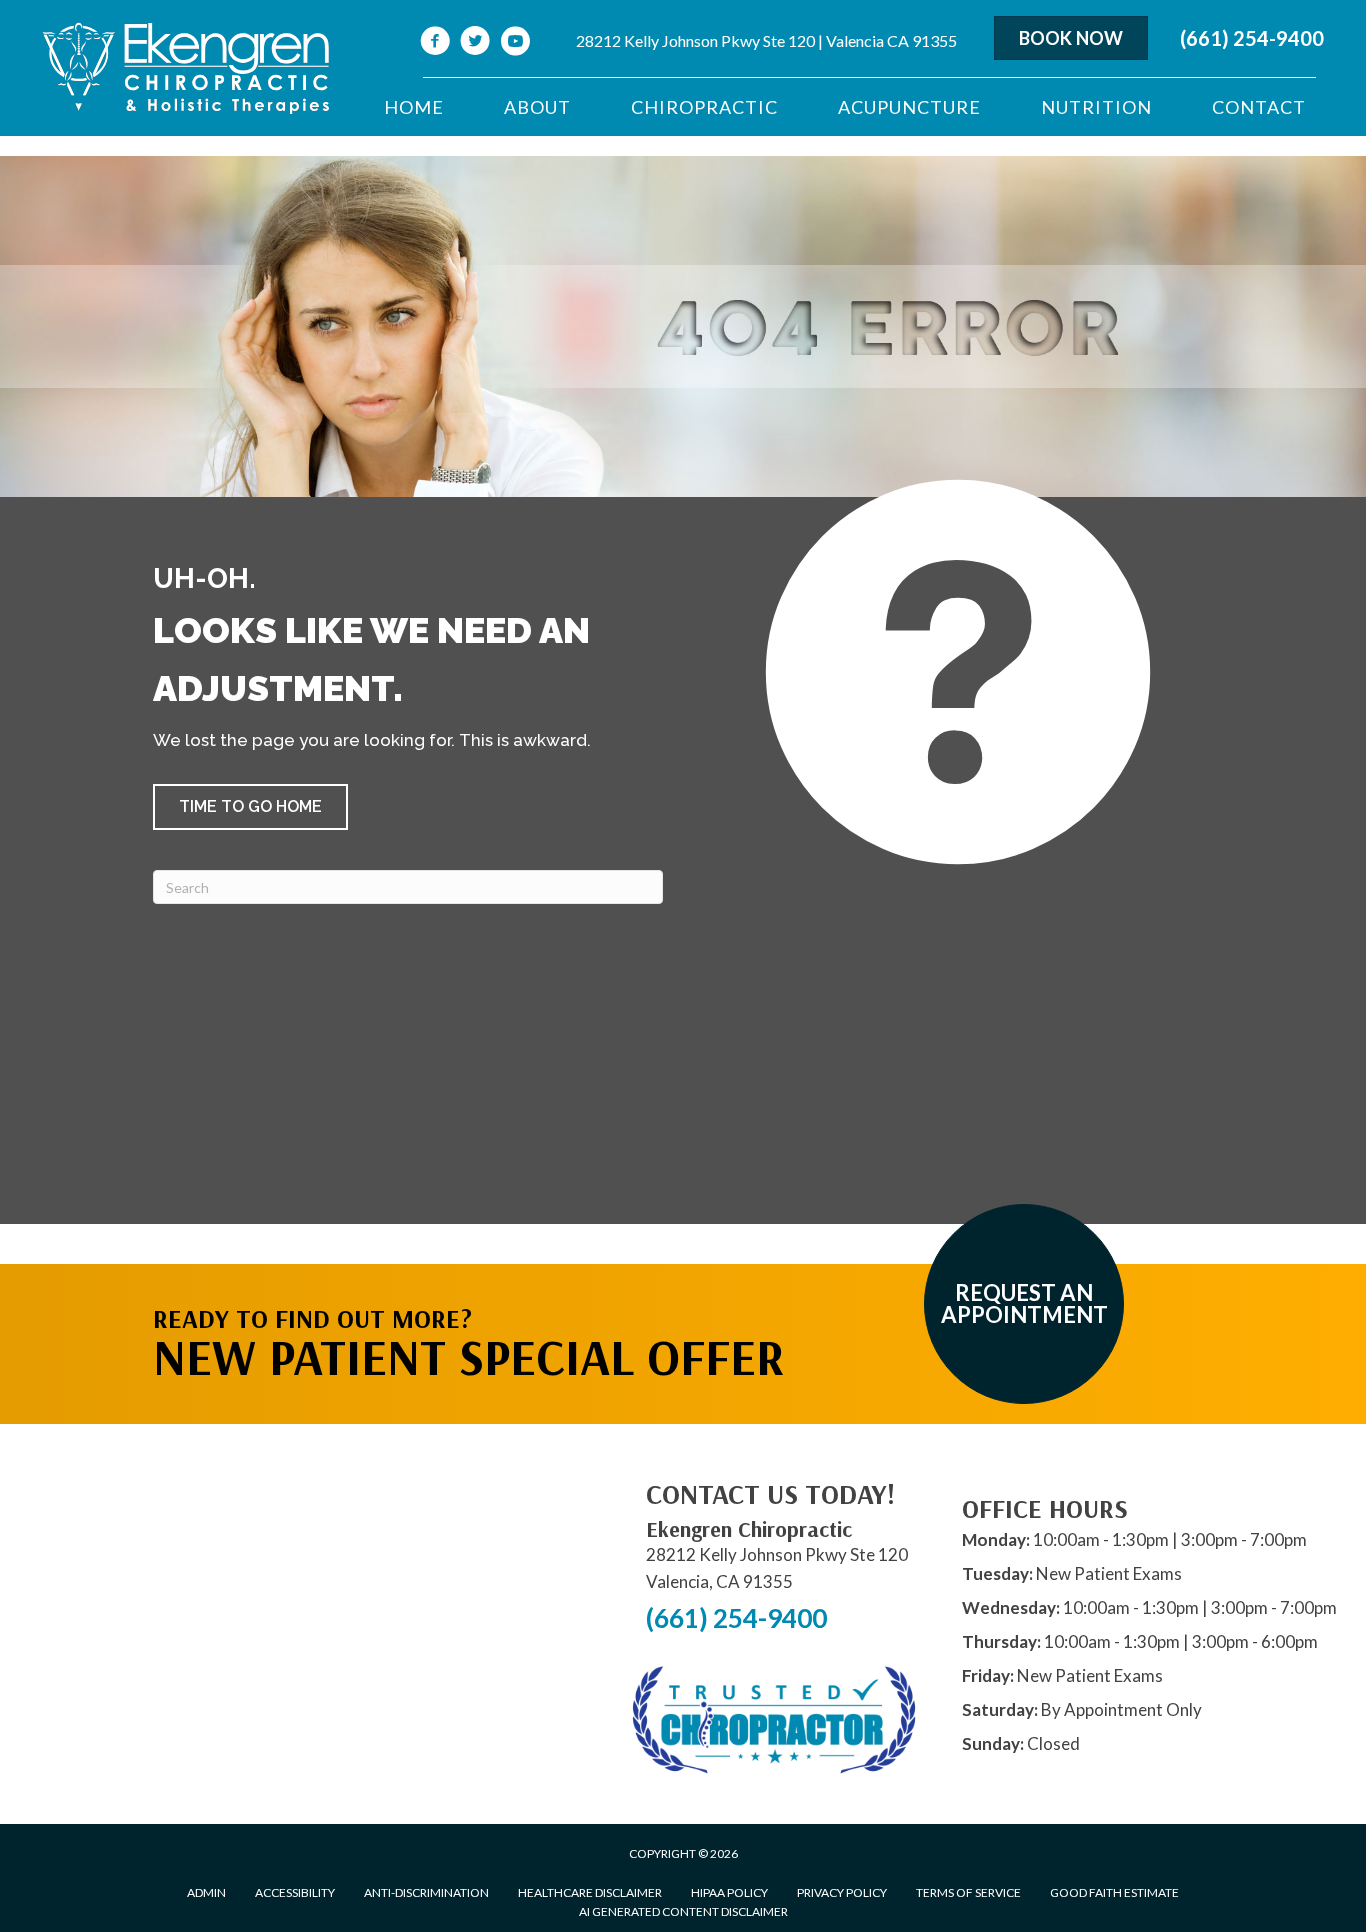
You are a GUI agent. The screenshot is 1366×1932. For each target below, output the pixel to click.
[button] (250, 807)
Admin (206, 1892)
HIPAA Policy (729, 1892)
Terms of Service (968, 1892)
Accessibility (295, 1892)
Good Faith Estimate (1114, 1892)
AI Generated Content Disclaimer (683, 1911)
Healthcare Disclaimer (590, 1892)
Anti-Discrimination (426, 1892)
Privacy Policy (842, 1892)
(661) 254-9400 (1252, 38)
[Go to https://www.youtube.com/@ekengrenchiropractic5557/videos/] (515, 43)
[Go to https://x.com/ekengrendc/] (475, 43)
